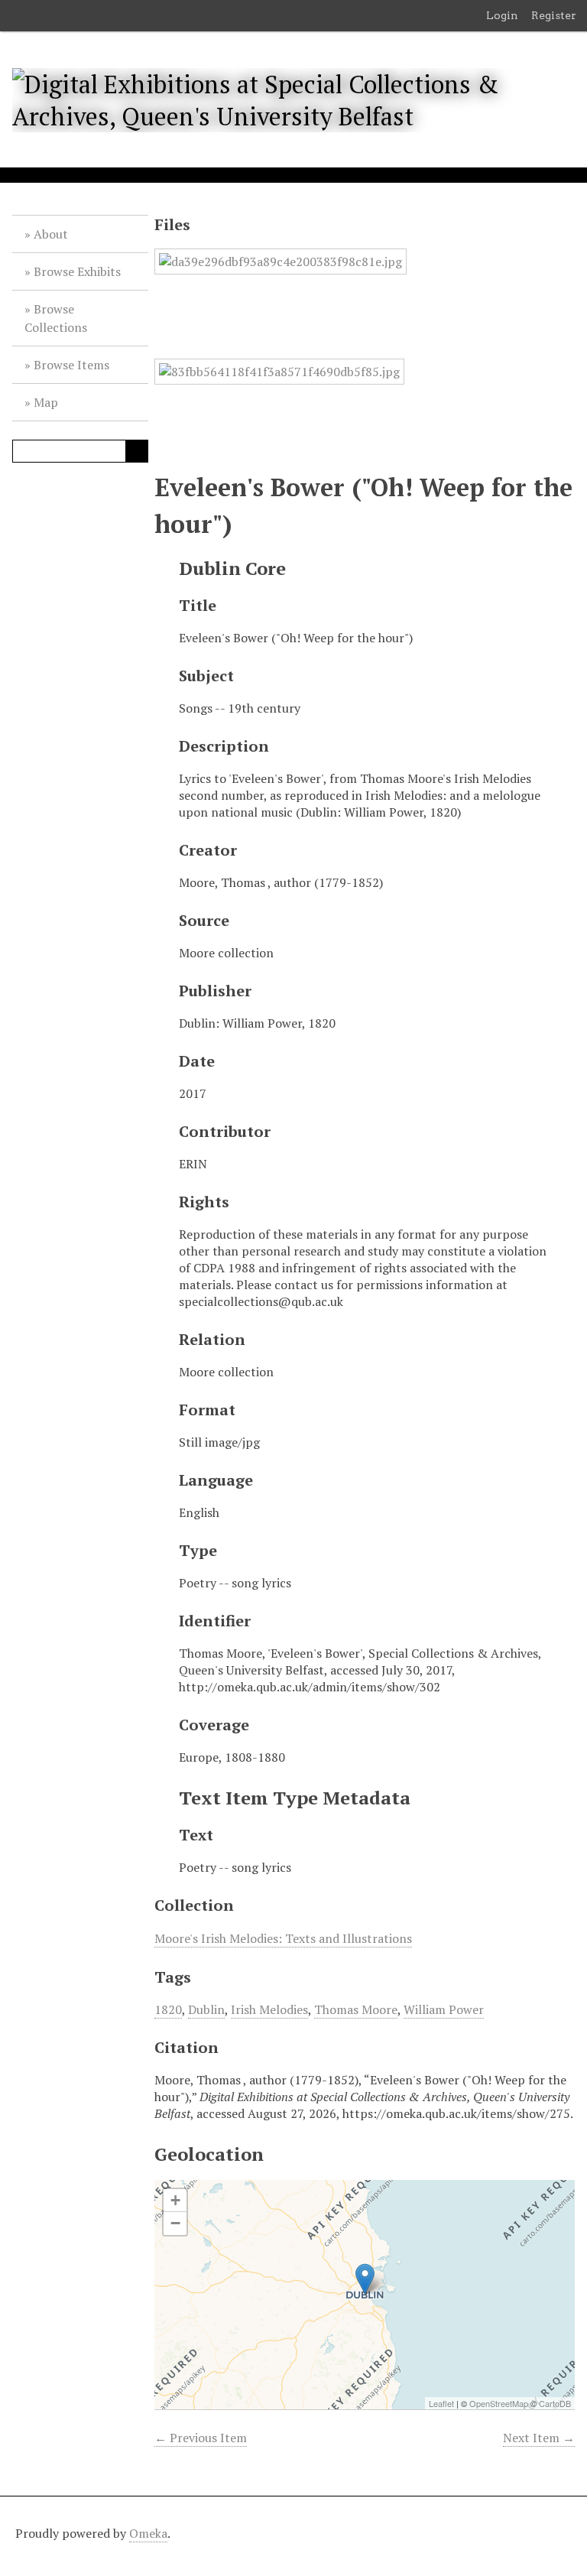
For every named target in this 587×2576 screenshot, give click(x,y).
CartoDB (555, 2403)
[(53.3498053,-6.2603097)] (365, 2279)
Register (554, 15)
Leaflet (441, 2403)
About (51, 234)
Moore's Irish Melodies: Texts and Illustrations (283, 1938)
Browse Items (71, 365)
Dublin (206, 2009)
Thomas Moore (356, 2009)
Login (502, 15)
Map (46, 402)
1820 (168, 2009)
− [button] (175, 2223)
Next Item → (539, 2438)
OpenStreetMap (499, 2403)
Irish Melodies (269, 2009)
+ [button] (175, 2200)
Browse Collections (56, 318)
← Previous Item (201, 2438)
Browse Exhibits (77, 271)
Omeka (148, 2533)
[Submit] (137, 451)
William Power (444, 2009)
